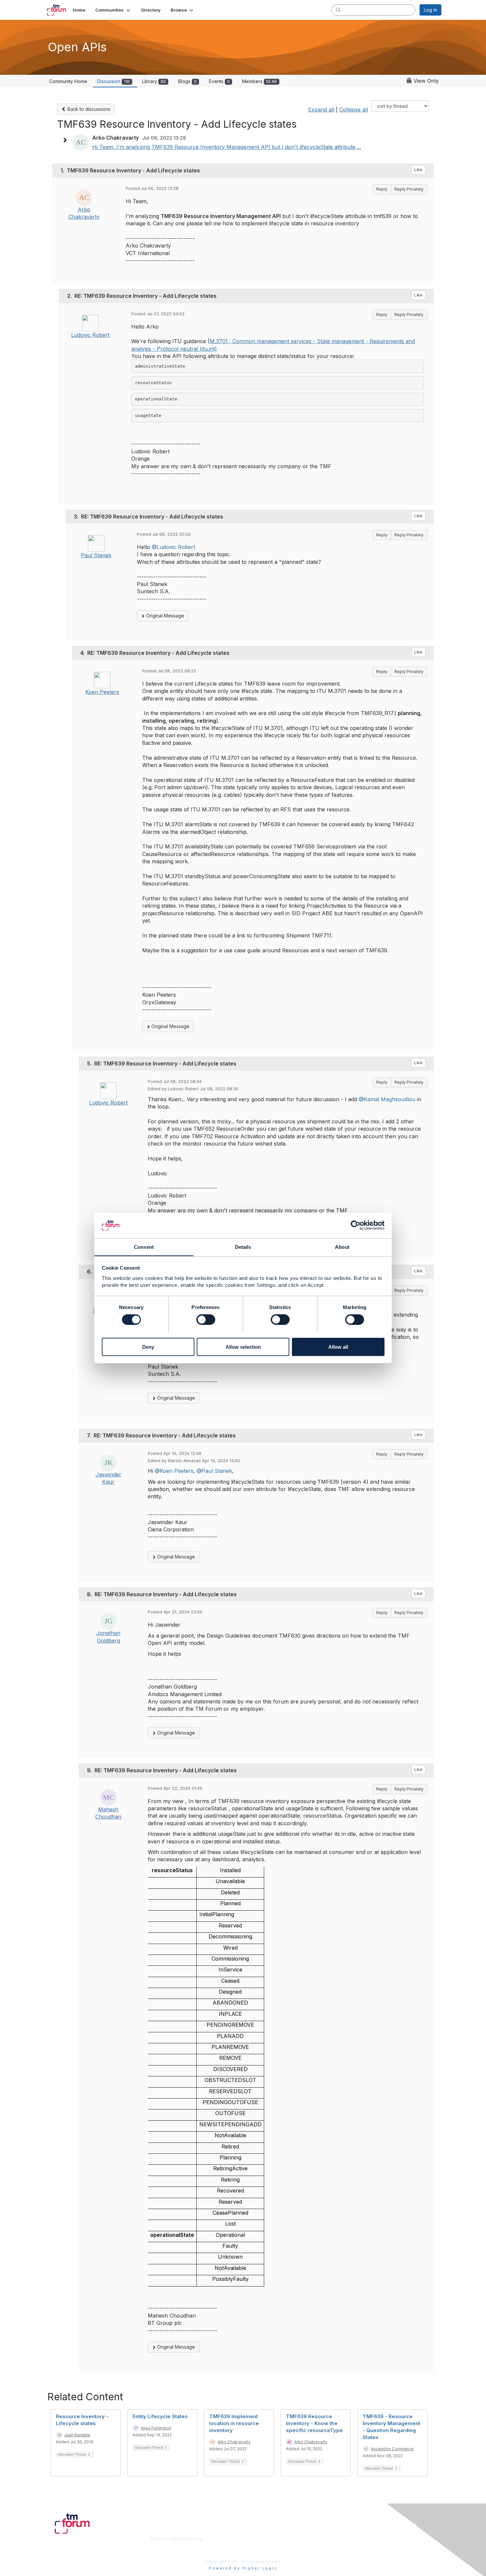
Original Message (164, 616)
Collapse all (354, 110)
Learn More (258, 2545)
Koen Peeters (102, 692)
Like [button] (418, 170)
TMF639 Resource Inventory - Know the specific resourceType (314, 2423)
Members (260, 81)
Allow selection (243, 1347)
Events (219, 81)
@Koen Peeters (174, 1471)
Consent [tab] (144, 1247)
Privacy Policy (357, 2551)
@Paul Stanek (214, 1471)
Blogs (187, 81)
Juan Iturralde (77, 2435)
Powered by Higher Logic (243, 2568)
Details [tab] (243, 1247)
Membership (259, 2538)
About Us (351, 2538)
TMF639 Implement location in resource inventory (234, 2423)
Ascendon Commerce (392, 2449)
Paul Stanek (96, 555)
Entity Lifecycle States (160, 2416)
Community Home (68, 81)
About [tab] (342, 1247)
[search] (338, 10)
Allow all (338, 1347)
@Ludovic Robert (173, 547)
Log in (430, 10)
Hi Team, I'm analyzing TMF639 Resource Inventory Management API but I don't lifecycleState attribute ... (227, 147)
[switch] (206, 1320)
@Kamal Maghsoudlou (387, 1099)
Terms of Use (356, 2545)
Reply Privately (409, 189)
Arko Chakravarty (234, 2442)
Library (154, 81)
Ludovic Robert (90, 335)
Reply (382, 189)
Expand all (321, 110)
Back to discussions (88, 109)
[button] (113, 10)
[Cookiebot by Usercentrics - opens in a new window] (356, 1225)
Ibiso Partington (156, 2428)
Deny (148, 1347)
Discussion (114, 81)
